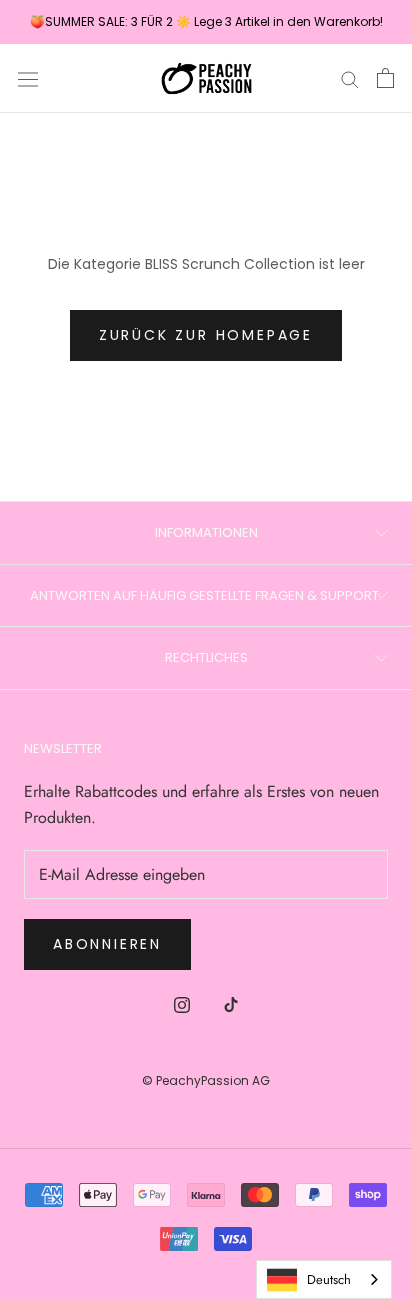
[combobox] (324, 1279)
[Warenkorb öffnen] (385, 78)
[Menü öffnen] (28, 78)
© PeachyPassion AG (206, 1080)
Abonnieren (107, 944)
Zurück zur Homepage (206, 335)
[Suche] (350, 79)
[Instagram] (182, 1004)
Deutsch (329, 1279)
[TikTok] (231, 1004)
